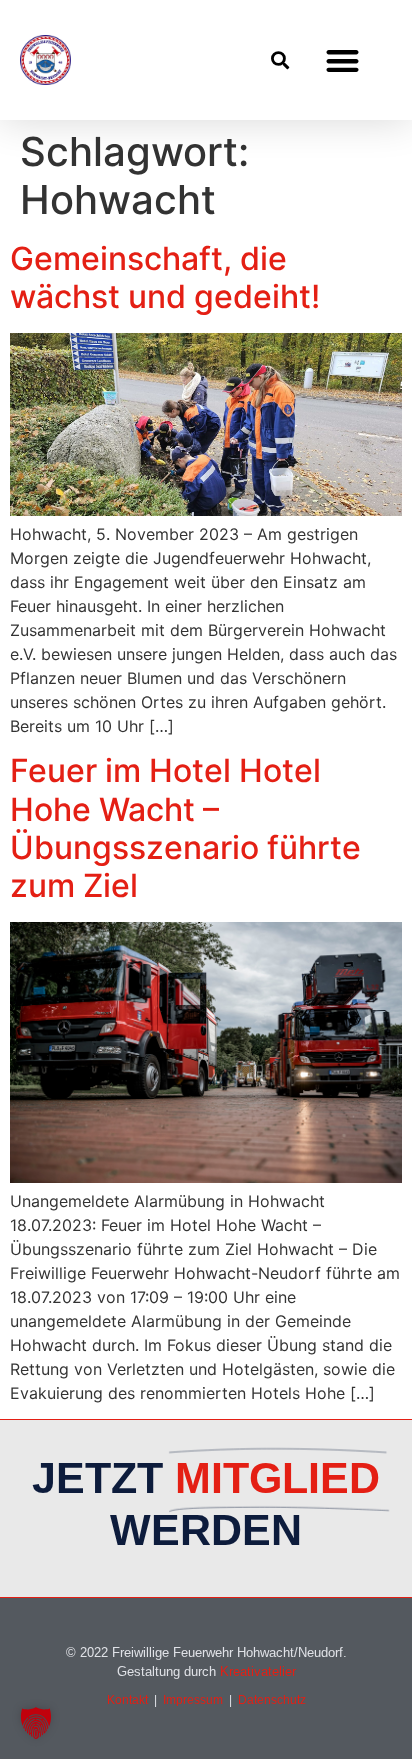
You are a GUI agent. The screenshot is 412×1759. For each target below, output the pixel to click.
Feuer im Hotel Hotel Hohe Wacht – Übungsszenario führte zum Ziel (185, 828)
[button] (279, 60)
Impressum (193, 1700)
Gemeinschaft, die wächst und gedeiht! (165, 277)
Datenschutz (272, 1700)
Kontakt (127, 1700)
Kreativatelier (258, 1671)
